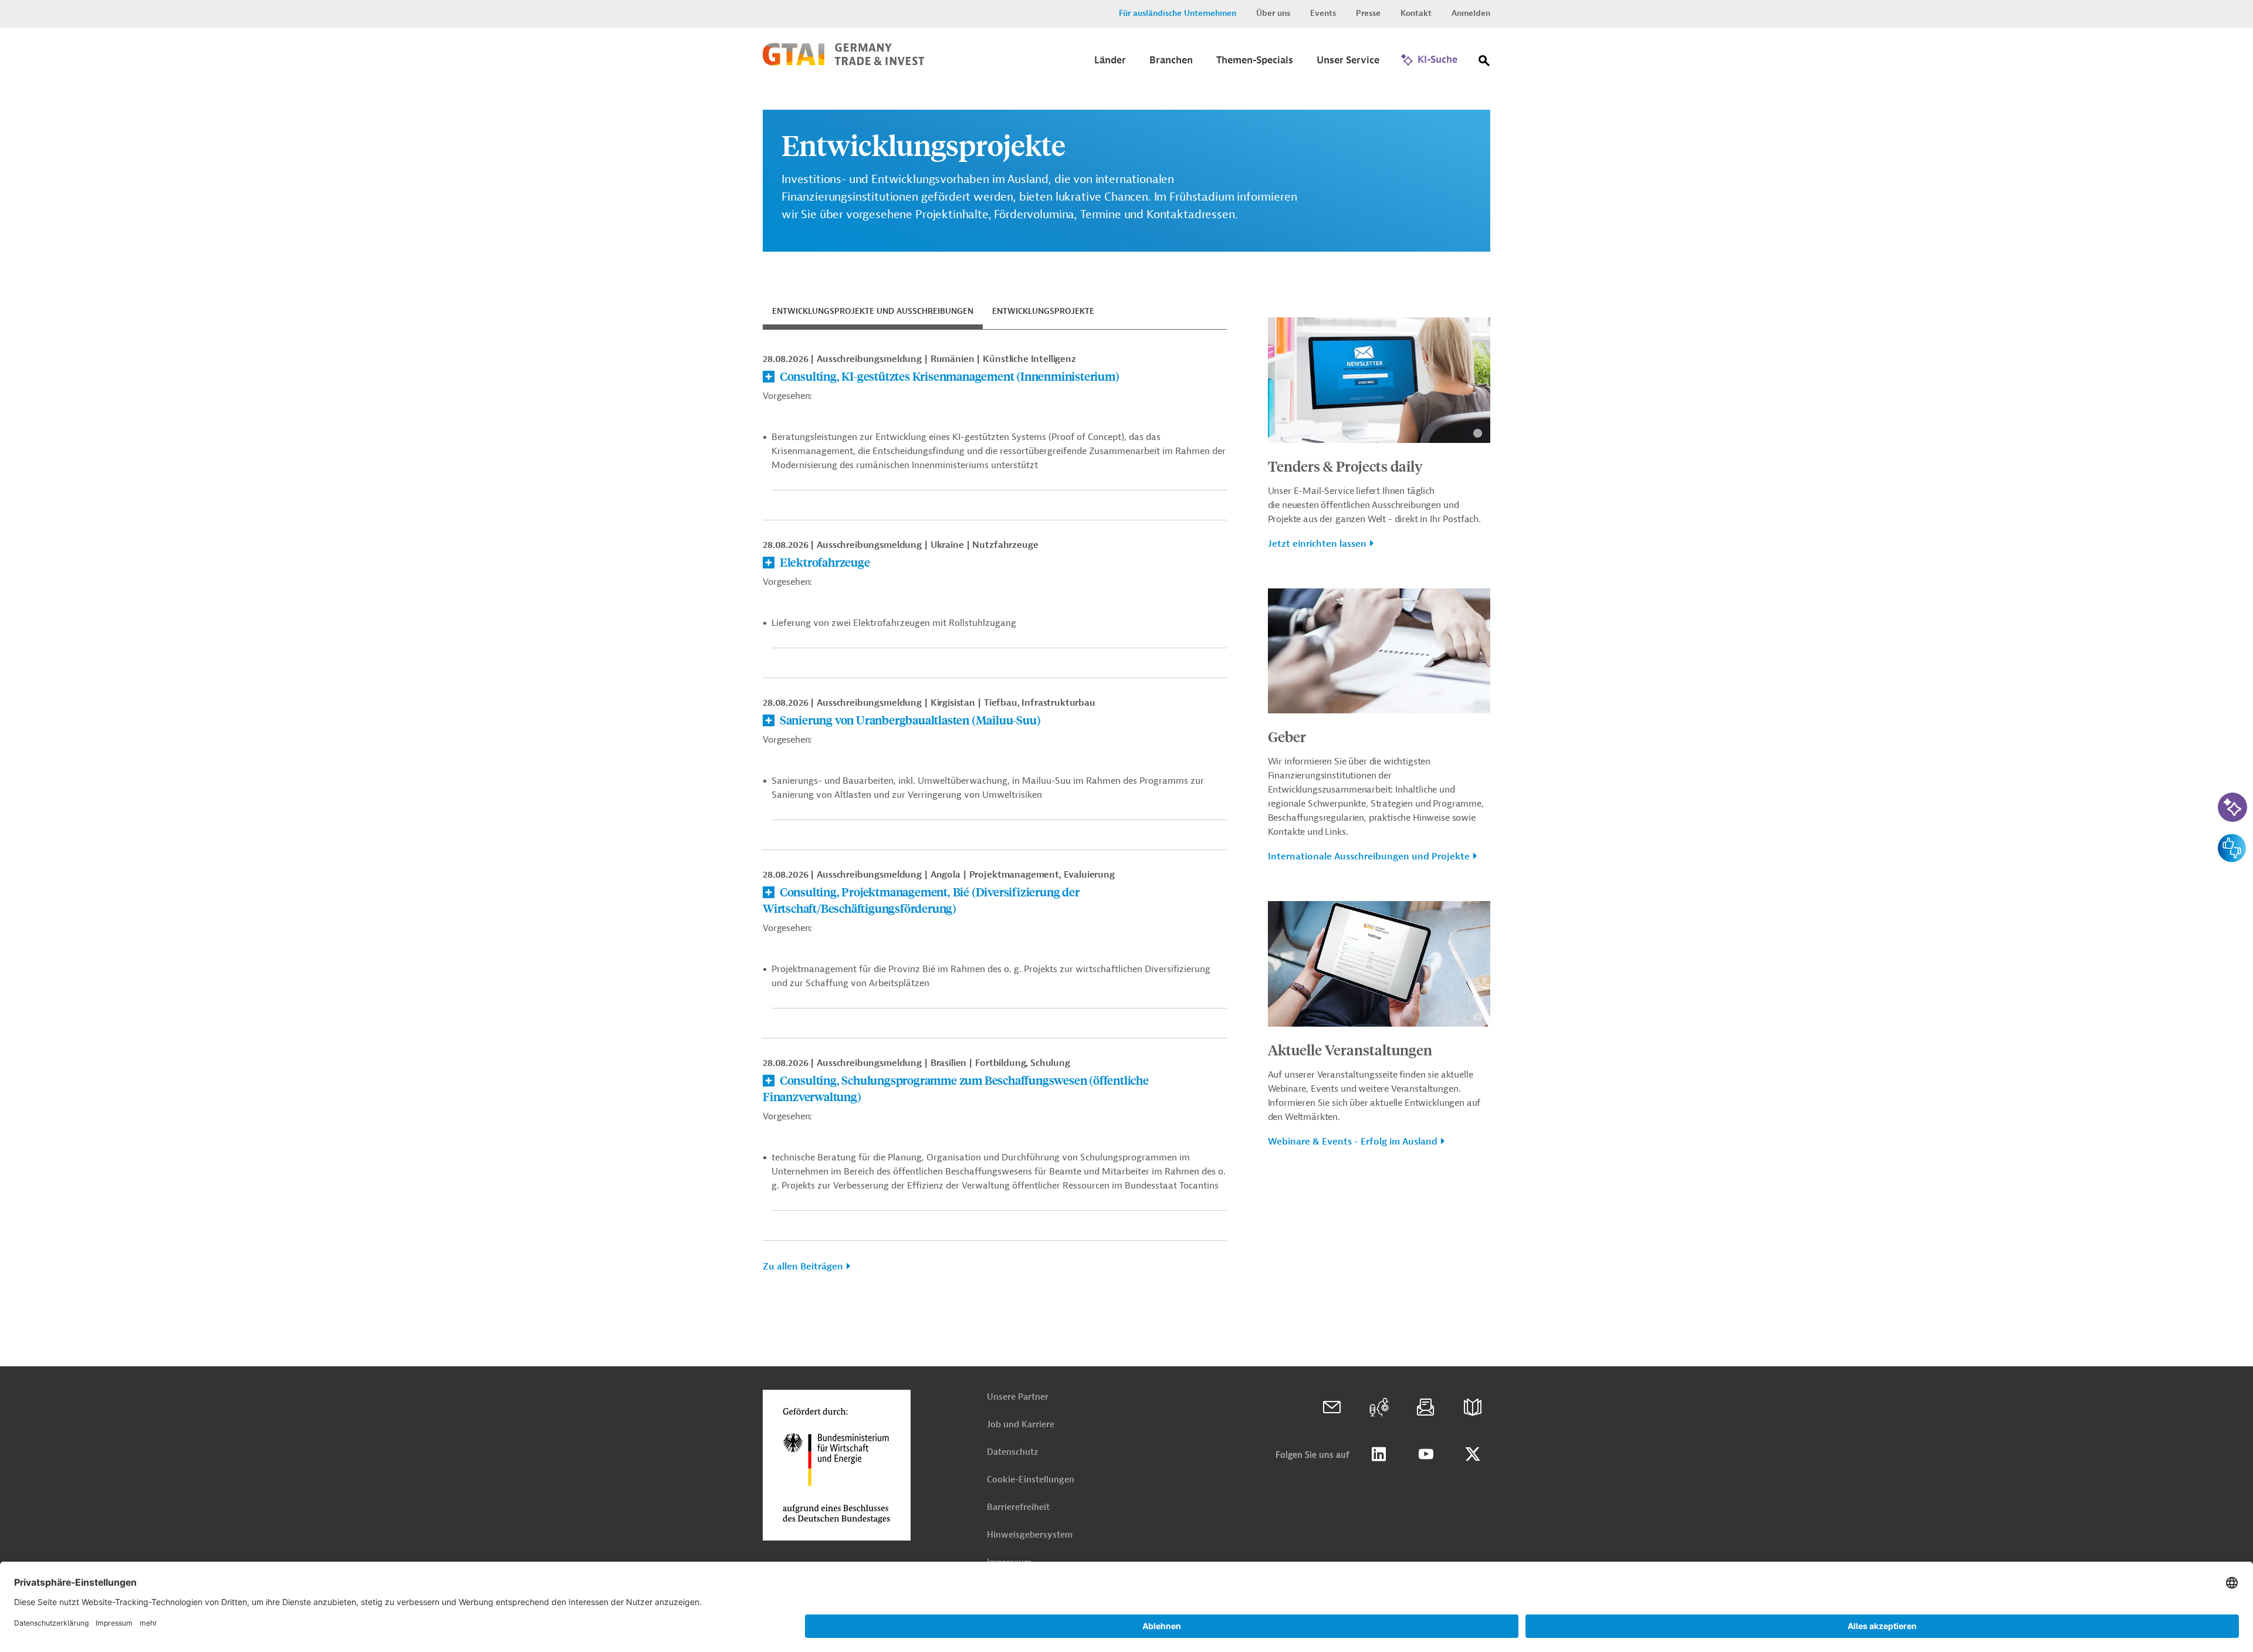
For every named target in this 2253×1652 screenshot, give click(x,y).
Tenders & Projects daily (1345, 466)
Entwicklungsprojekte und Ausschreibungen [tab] (873, 311)
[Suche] (1484, 63)
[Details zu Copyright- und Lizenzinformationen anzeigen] (1478, 433)
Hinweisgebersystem (1030, 1535)
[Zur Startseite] (843, 63)
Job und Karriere (1021, 1425)
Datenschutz (1012, 1452)
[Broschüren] (1473, 1407)
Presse (1368, 13)
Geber (1287, 736)
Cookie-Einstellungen (1031, 1480)
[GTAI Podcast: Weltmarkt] (1379, 1407)
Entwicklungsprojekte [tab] (1043, 311)
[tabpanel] (995, 817)
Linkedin (1379, 1454)
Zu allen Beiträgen (803, 1267)
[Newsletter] (1426, 1407)
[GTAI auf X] (1473, 1454)
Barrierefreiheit (1018, 1507)
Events (1323, 13)
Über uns (1273, 13)
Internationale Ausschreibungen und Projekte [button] (1369, 857)
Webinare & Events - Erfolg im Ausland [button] (1353, 1142)
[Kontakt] (1332, 1407)
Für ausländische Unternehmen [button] (1178, 13)
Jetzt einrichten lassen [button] (1317, 544)
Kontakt (1416, 13)
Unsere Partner (1018, 1397)
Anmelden (1471, 13)
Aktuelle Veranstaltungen (1350, 1050)
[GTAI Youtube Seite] (1426, 1454)
